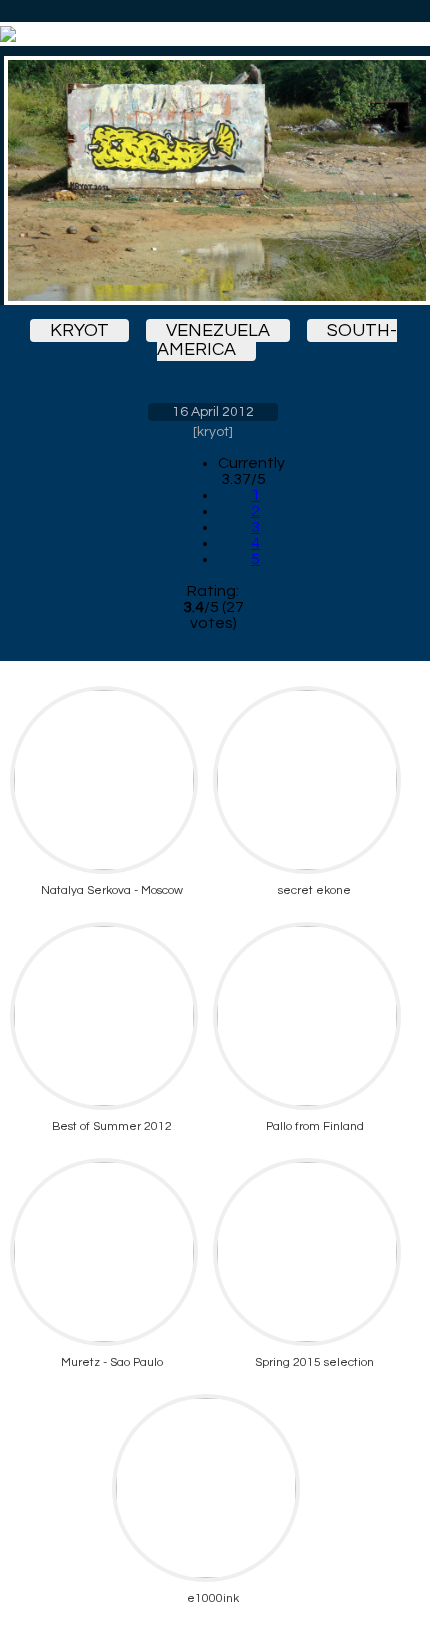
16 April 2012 (213, 412)
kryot (79, 330)
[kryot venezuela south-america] (213, 180)
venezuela (218, 330)
